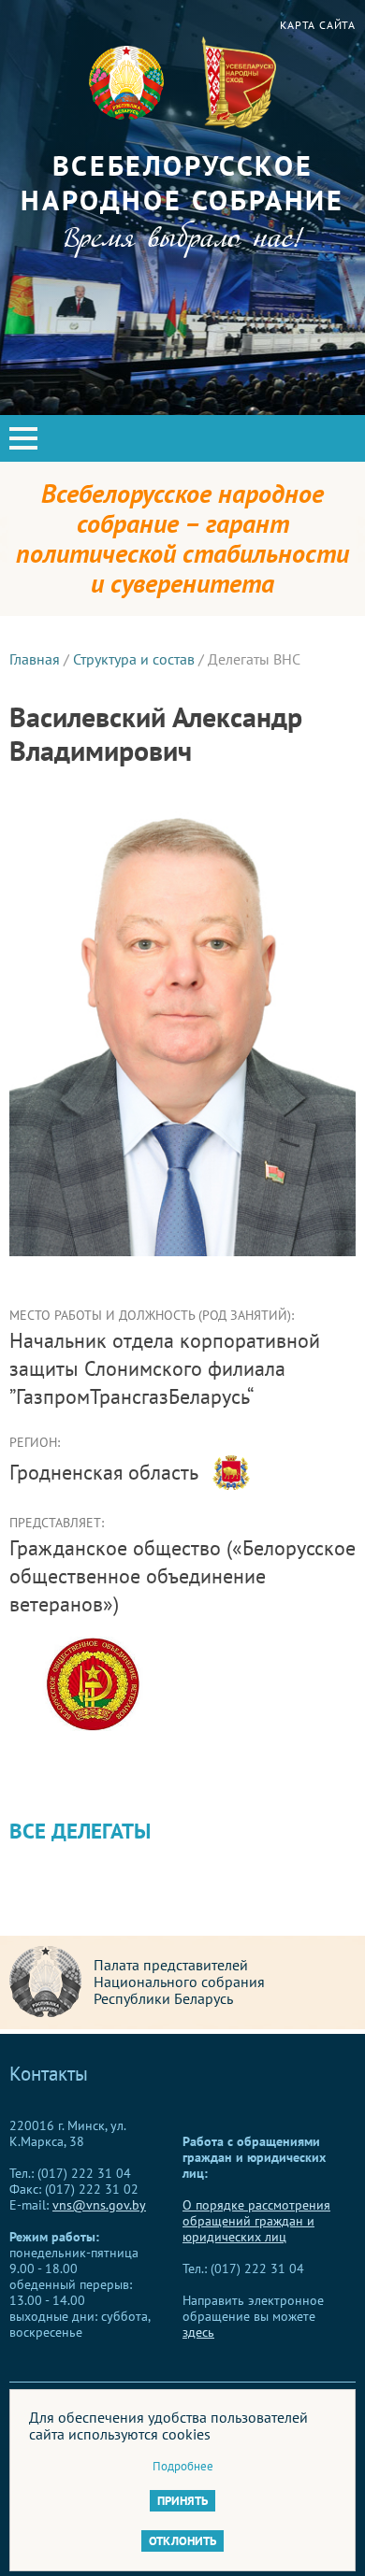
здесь (198, 2332)
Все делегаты (80, 1831)
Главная (35, 659)
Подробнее (183, 2466)
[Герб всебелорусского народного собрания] (239, 83)
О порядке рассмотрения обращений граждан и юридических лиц (256, 2221)
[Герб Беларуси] (126, 83)
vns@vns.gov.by (99, 2205)
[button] (23, 438)
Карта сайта (318, 25)
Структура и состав (134, 659)
